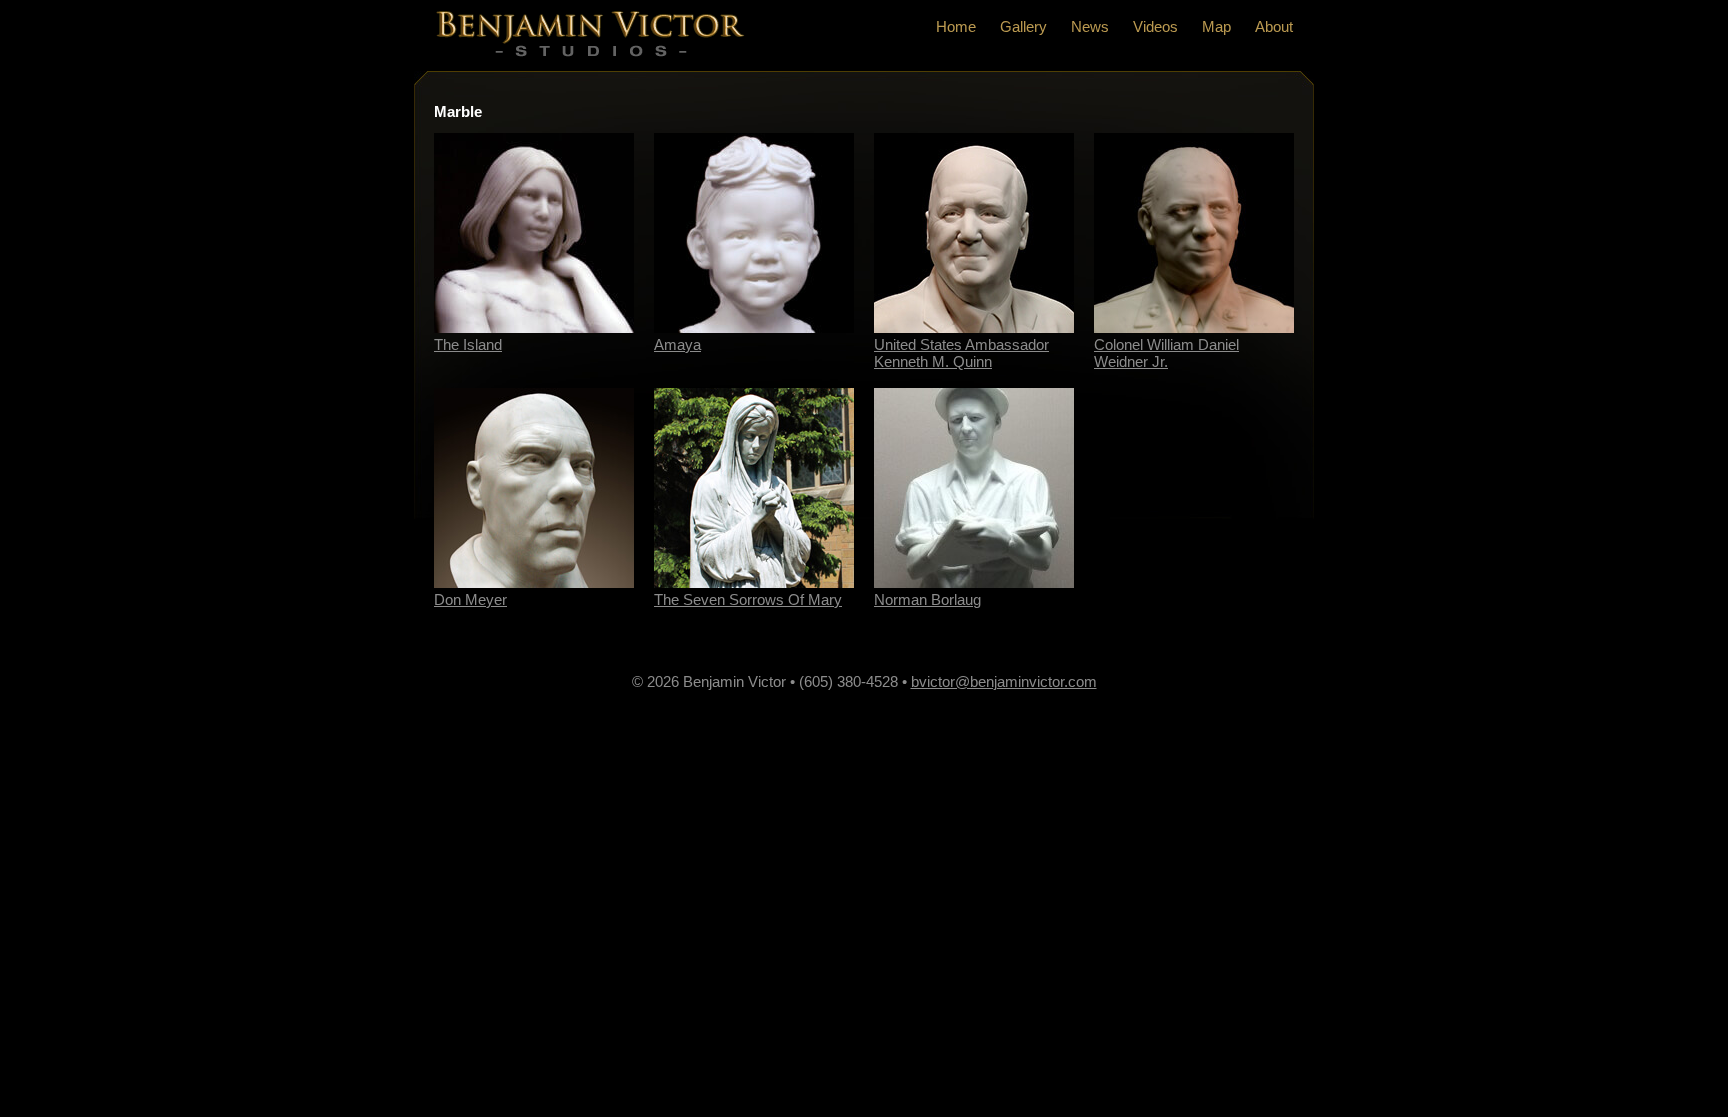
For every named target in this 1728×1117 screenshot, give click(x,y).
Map (1216, 26)
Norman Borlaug (927, 599)
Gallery (1023, 26)
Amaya (677, 344)
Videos (1155, 26)
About (1274, 26)
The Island (468, 344)
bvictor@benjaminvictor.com (1004, 681)
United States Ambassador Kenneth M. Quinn (961, 353)
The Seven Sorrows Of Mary (748, 599)
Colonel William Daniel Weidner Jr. (1166, 353)
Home (956, 26)
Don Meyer (470, 599)
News (1090, 26)
